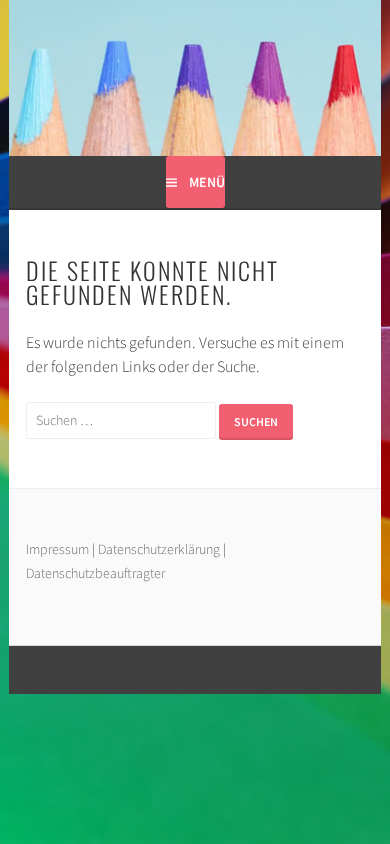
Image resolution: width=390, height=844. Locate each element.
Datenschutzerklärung (160, 549)
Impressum (57, 549)
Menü (207, 182)
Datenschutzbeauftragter (95, 573)
